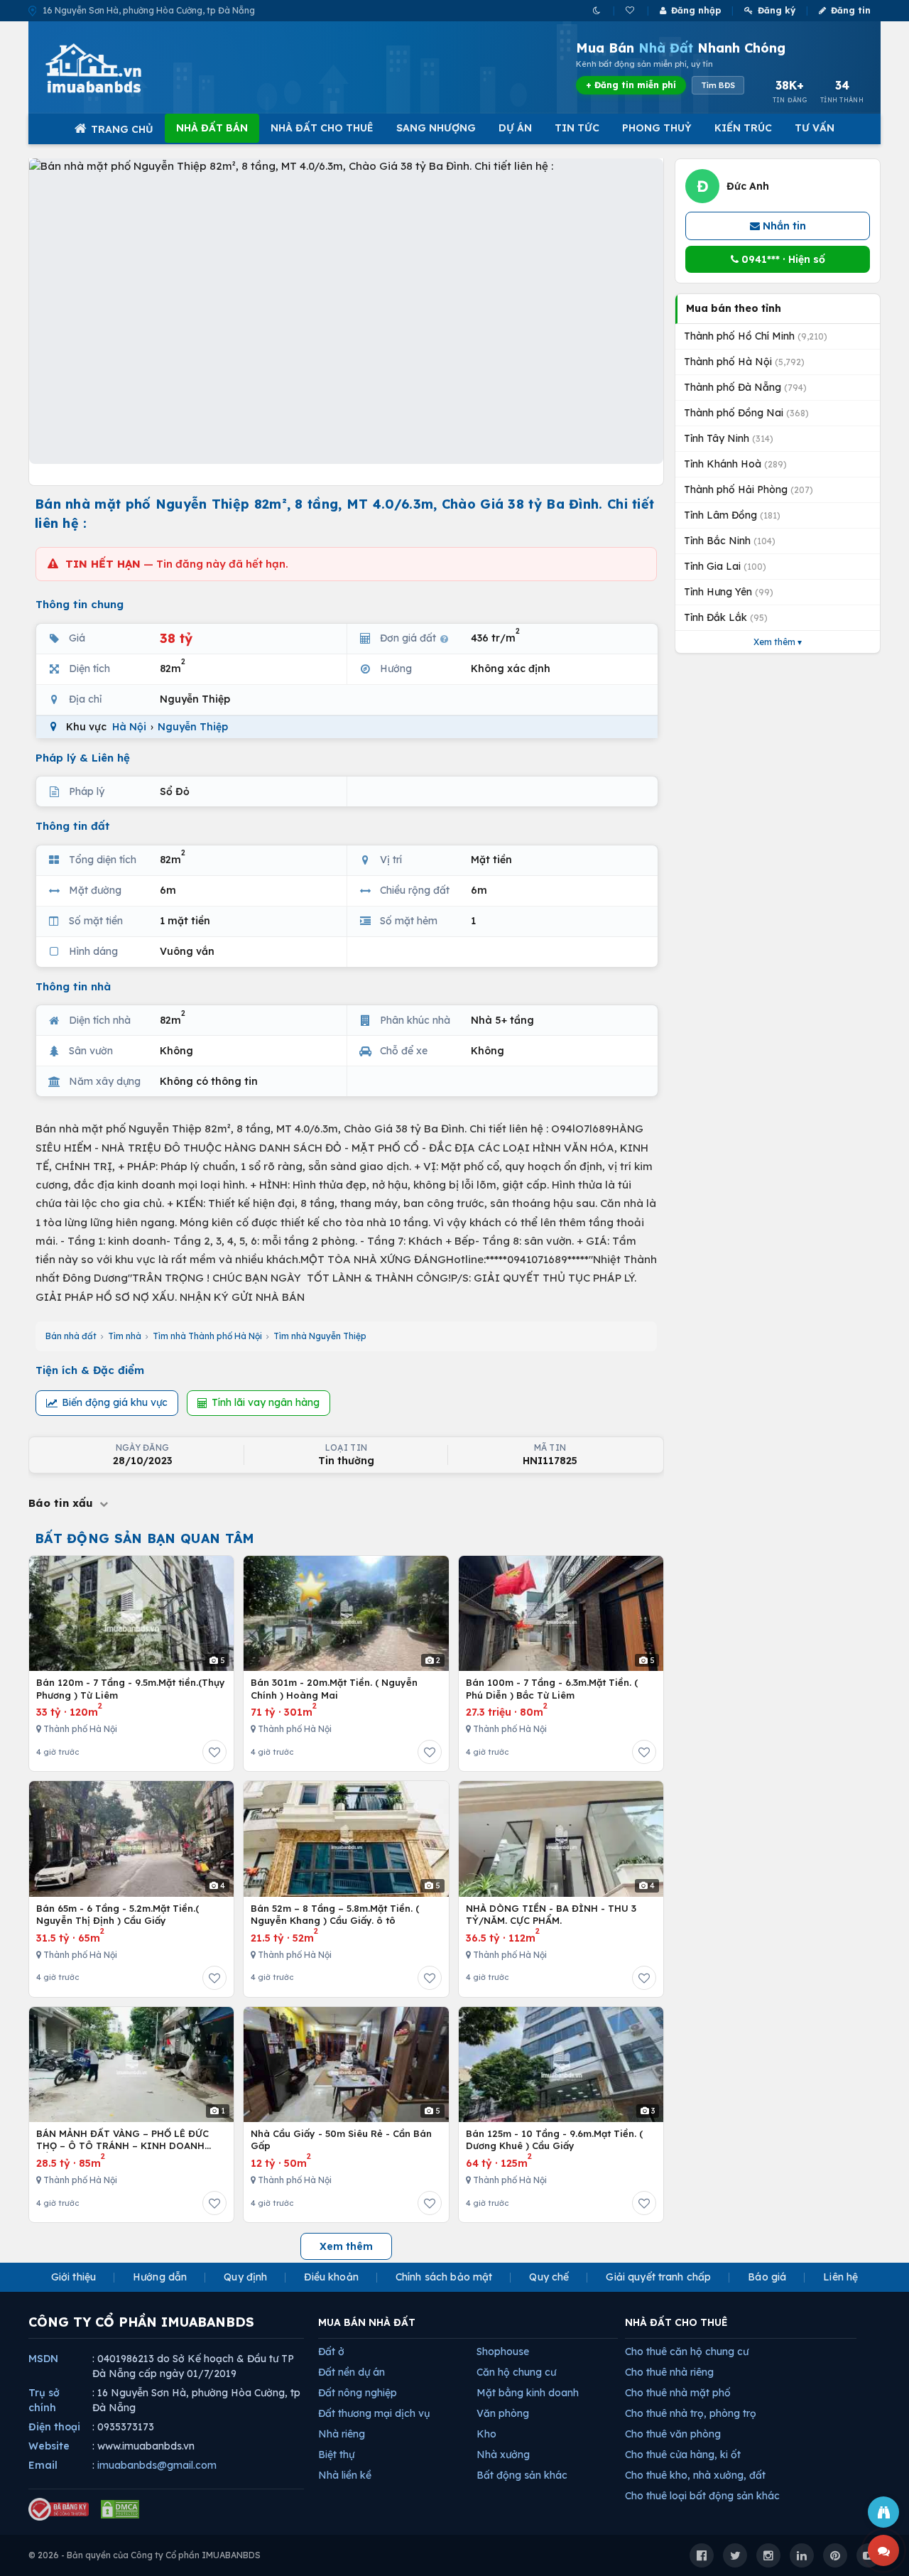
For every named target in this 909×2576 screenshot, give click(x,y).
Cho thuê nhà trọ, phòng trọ (691, 2413)
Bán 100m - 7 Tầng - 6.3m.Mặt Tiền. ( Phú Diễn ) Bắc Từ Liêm (552, 1689)
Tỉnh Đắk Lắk (726, 617)
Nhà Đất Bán (212, 128)
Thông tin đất (73, 826)
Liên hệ (840, 2277)
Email (43, 2465)
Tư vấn (815, 128)
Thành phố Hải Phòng (749, 489)
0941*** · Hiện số (782, 259)
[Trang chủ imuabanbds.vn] (113, 68)
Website (49, 2446)
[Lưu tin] (214, 1752)
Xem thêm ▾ (778, 642)
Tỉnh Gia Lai (725, 566)
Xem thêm (346, 2246)
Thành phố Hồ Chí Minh (756, 336)
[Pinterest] (835, 2555)
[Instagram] (768, 2555)
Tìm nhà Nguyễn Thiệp (320, 1336)
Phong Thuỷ (657, 128)
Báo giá (767, 2277)
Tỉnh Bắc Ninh (730, 541)
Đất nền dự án (352, 2372)
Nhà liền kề (345, 2475)
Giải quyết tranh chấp (658, 2277)
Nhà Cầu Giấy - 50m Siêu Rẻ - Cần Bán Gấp (341, 2140)
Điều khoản (331, 2277)
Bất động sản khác (522, 2475)
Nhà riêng (342, 2434)
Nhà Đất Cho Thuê (322, 128)
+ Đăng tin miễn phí (631, 85)
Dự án (515, 128)
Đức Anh (748, 186)
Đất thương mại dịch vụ (374, 2413)
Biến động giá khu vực (115, 1402)
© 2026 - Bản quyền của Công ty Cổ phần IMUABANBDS (145, 2555)
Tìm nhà (125, 1336)
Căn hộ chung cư (516, 2372)
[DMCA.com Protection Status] (120, 2509)
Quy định (245, 2277)
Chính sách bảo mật (444, 2277)
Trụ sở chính (44, 2400)
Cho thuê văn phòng (673, 2434)
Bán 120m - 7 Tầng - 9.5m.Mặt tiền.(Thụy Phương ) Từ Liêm (131, 1689)
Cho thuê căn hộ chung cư (687, 2352)
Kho (486, 2434)
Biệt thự (336, 2455)
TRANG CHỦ (122, 129)
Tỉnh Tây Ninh (729, 438)
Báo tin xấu (62, 1503)
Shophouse (503, 2352)
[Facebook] (702, 2555)
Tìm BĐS (718, 85)
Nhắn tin (783, 226)
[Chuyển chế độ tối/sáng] (598, 10)
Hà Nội (129, 727)
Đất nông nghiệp (358, 2393)
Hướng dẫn (160, 2277)
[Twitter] (735, 2555)
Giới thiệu (74, 2277)
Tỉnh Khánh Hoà (735, 464)
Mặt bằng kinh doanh (528, 2393)
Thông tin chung (80, 604)
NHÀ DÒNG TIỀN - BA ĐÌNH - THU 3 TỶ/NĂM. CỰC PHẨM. (551, 1915)
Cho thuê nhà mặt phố (678, 2393)
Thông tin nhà (73, 986)
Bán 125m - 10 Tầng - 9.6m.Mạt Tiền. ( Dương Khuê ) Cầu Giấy (554, 2140)
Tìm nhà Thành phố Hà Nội (207, 1336)
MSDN (43, 2359)
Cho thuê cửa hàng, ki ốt (683, 2455)
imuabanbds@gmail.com (157, 2465)
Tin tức (577, 128)
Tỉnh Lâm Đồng (732, 515)
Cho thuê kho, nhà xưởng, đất (695, 2475)
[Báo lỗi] (883, 2512)
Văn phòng (503, 2413)
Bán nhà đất (71, 1336)
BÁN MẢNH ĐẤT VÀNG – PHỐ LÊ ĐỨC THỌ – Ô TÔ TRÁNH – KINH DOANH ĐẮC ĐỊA (123, 2140)
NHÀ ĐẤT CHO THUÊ (676, 2322)
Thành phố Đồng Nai (746, 413)
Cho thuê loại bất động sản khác (702, 2496)
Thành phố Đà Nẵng (745, 387)
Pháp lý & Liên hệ (83, 758)
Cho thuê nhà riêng (669, 2372)
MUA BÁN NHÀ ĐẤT (367, 2322)
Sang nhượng (436, 128)
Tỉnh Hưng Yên (729, 592)
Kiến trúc (743, 128)
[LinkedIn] (802, 2555)
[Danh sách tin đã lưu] (631, 10)
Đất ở (331, 2352)
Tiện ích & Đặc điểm (90, 1370)
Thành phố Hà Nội (744, 362)
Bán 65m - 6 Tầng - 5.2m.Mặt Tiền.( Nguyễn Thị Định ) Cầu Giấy (118, 1915)
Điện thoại (54, 2427)
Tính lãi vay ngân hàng (266, 1402)
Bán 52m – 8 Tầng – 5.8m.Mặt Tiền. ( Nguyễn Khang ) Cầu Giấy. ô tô (335, 1915)
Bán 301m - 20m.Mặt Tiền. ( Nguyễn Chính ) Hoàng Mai (334, 1689)
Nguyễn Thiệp (193, 727)
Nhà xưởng (503, 2455)
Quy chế (549, 2277)
